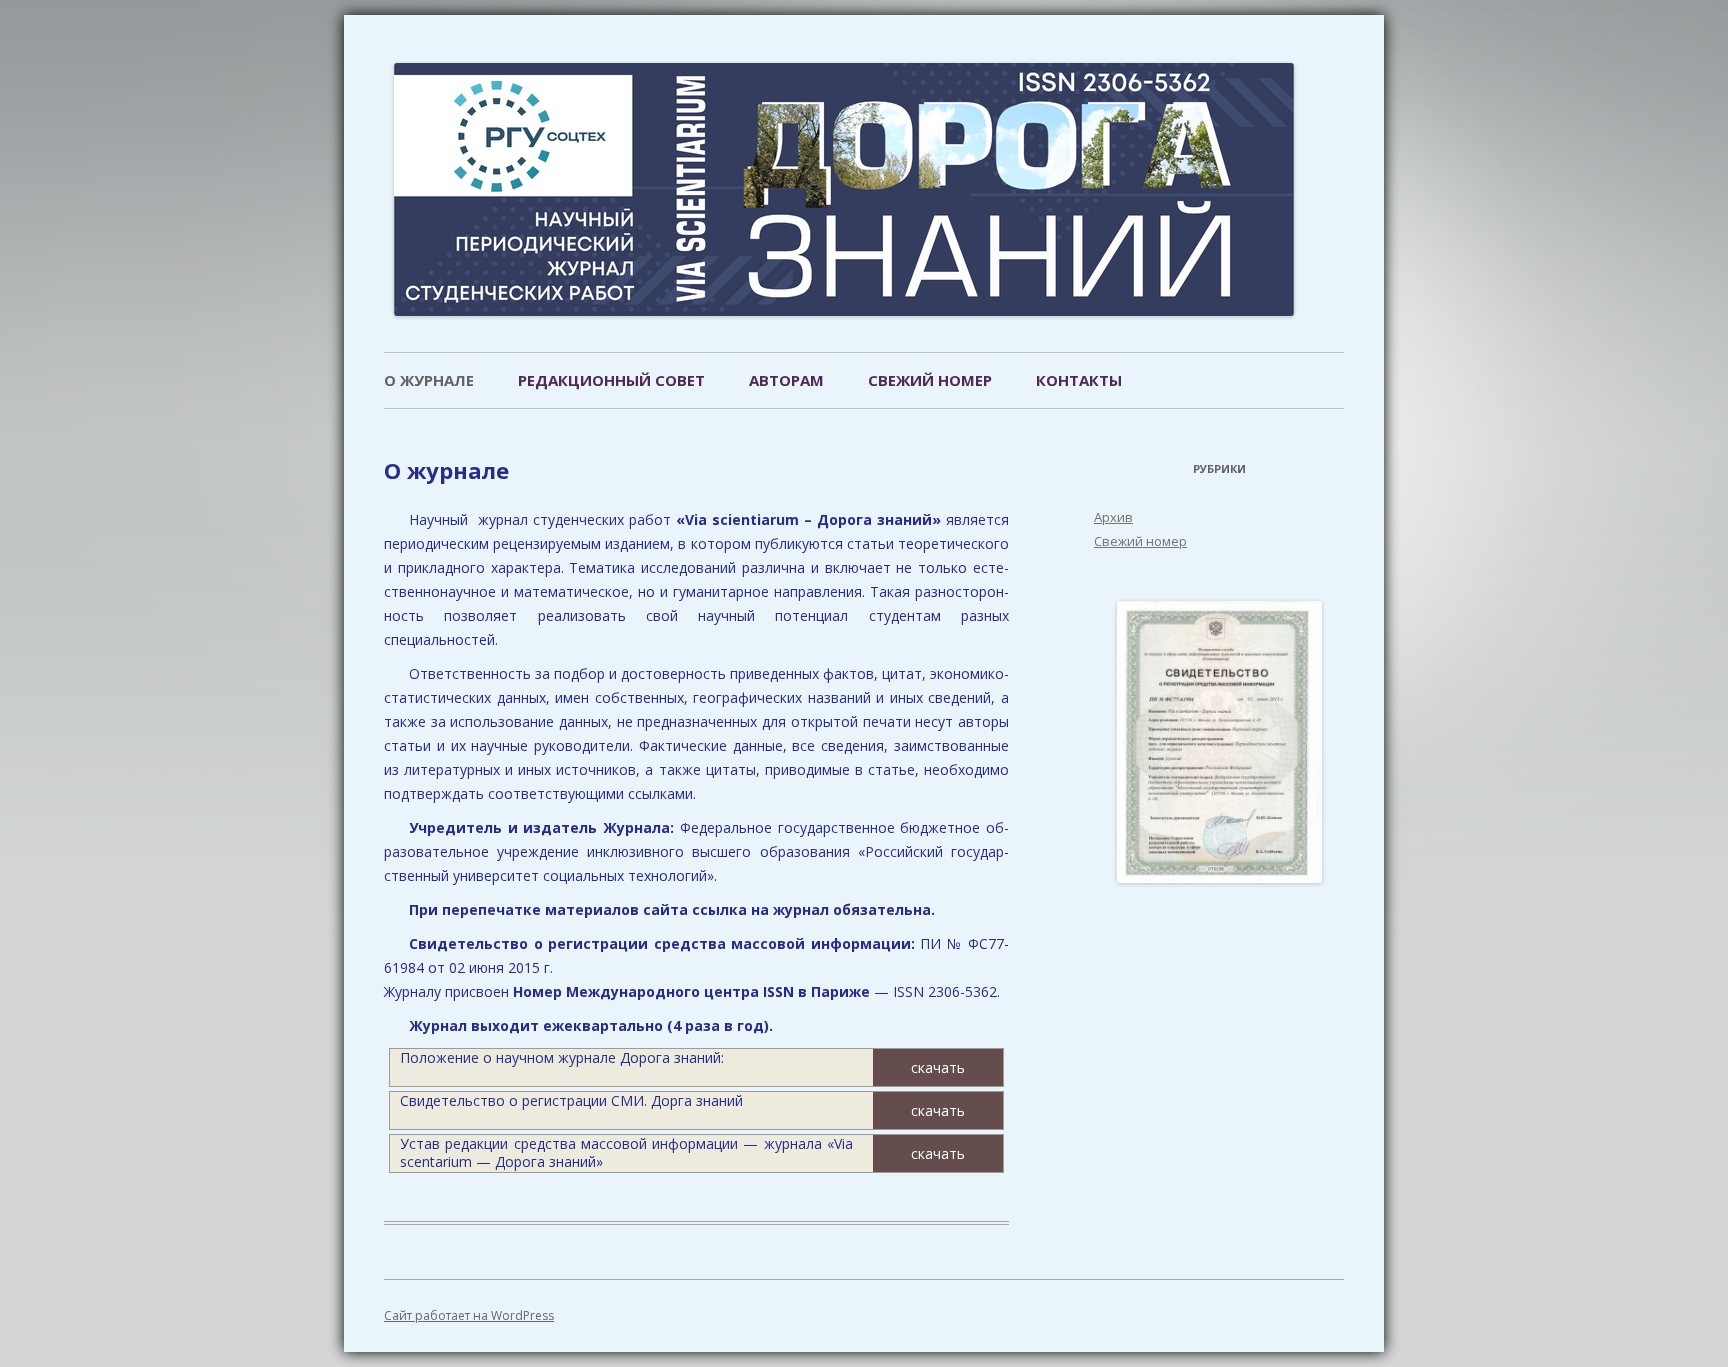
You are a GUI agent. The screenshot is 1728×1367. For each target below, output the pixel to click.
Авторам (786, 380)
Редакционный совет (611, 380)
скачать (938, 1067)
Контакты (1079, 380)
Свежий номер (930, 380)
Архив (1113, 517)
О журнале (429, 380)
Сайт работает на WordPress (469, 1315)
